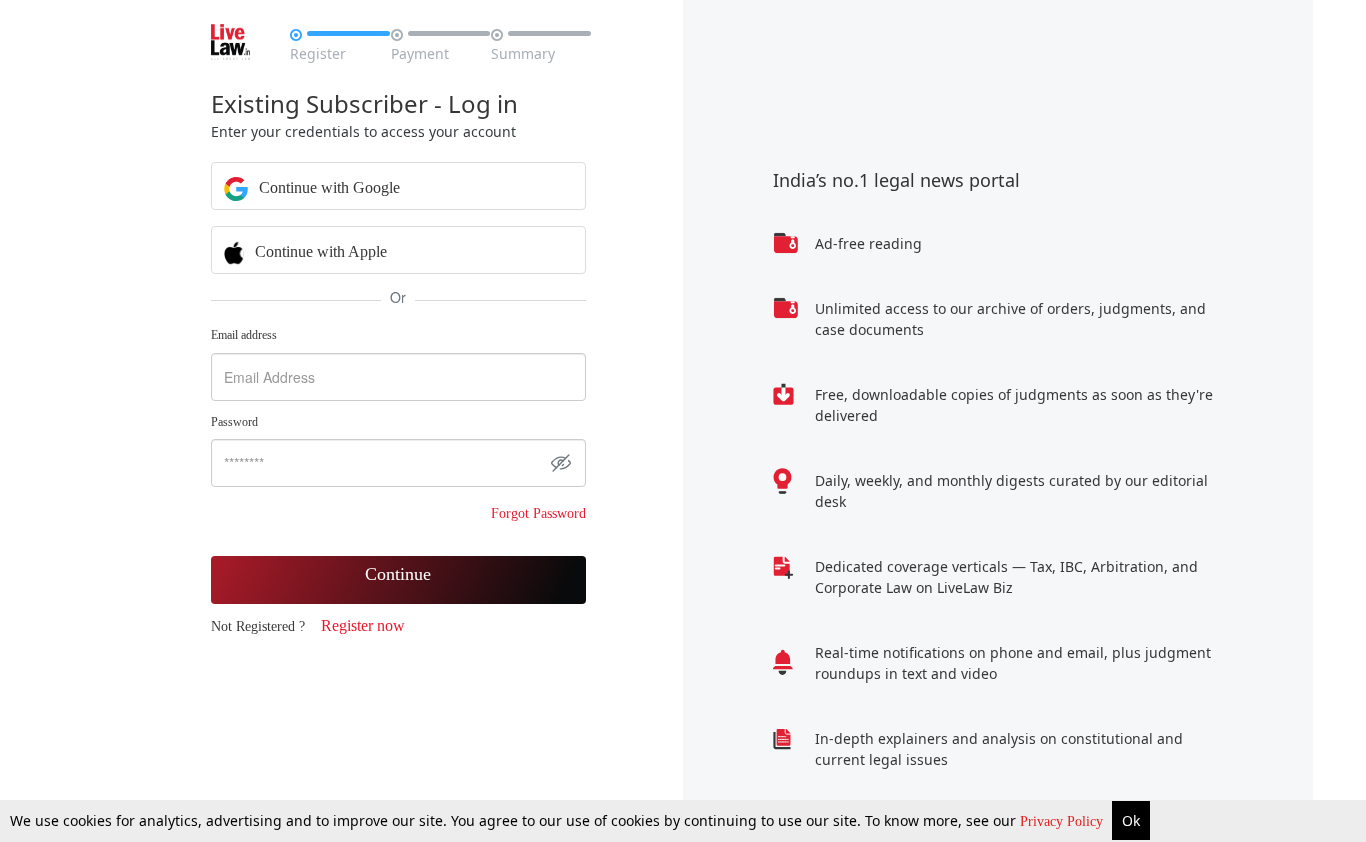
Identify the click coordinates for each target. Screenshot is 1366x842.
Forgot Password (538, 513)
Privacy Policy (1063, 821)
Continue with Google (327, 187)
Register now (363, 625)
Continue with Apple (319, 251)
